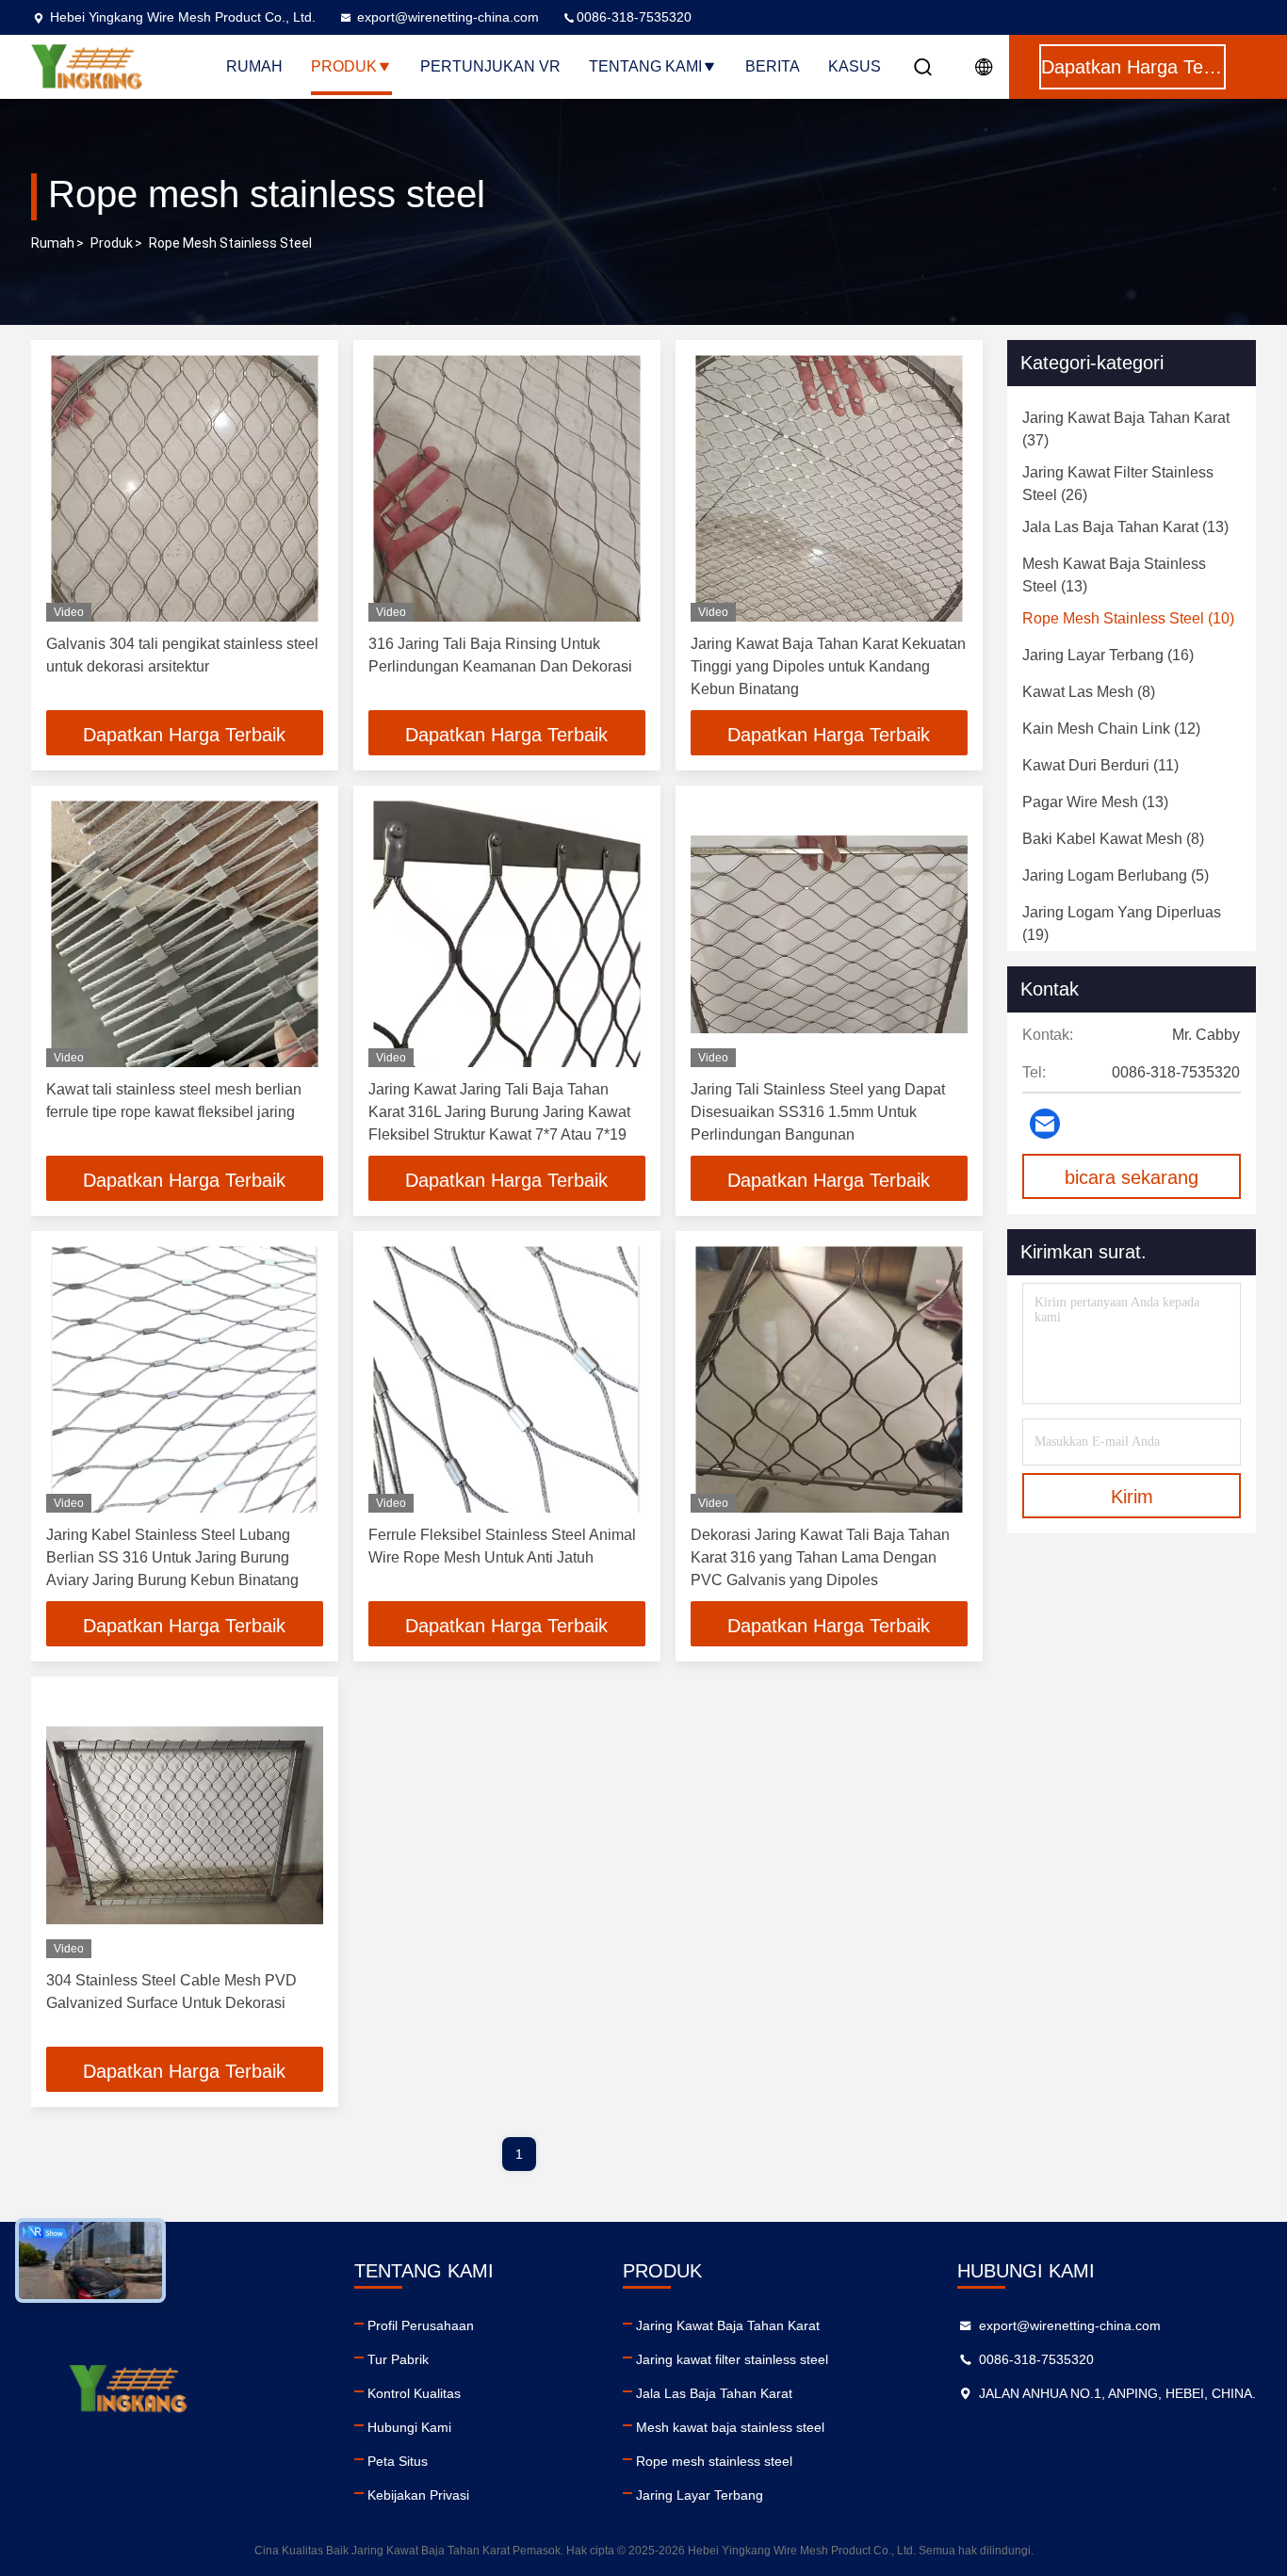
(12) (1111, 729)
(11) (1100, 765)
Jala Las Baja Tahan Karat (714, 2393)
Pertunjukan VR (490, 66)
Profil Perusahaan (421, 2325)
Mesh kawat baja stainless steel (730, 2427)
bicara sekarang (1132, 1177)
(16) (1108, 655)
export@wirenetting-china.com (448, 17)
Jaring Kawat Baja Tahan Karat (728, 2325)
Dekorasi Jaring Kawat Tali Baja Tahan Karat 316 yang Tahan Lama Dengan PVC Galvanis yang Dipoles (820, 1557)
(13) (1125, 527)
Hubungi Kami (409, 2427)
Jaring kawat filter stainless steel (732, 2359)
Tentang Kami (645, 66)
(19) (1122, 923)
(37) (1126, 429)
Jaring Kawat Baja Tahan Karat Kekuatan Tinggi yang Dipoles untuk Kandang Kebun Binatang (828, 666)
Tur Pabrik (398, 2359)
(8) (1089, 692)
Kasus (855, 66)
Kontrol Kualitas (414, 2393)
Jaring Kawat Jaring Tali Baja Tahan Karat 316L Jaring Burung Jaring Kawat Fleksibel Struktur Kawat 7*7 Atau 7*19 (499, 1112)
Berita (773, 66)
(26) (1118, 484)
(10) (1128, 618)
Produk (344, 66)
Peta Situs (398, 2461)
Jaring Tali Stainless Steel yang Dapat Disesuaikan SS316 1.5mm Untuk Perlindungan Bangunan (818, 1112)
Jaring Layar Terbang (700, 2495)
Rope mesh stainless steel (714, 2461)
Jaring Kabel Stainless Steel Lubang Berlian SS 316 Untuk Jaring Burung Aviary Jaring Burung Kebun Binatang (172, 1557)
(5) (1116, 875)
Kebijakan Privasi (418, 2495)
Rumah (254, 66)
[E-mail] (1045, 1124)
